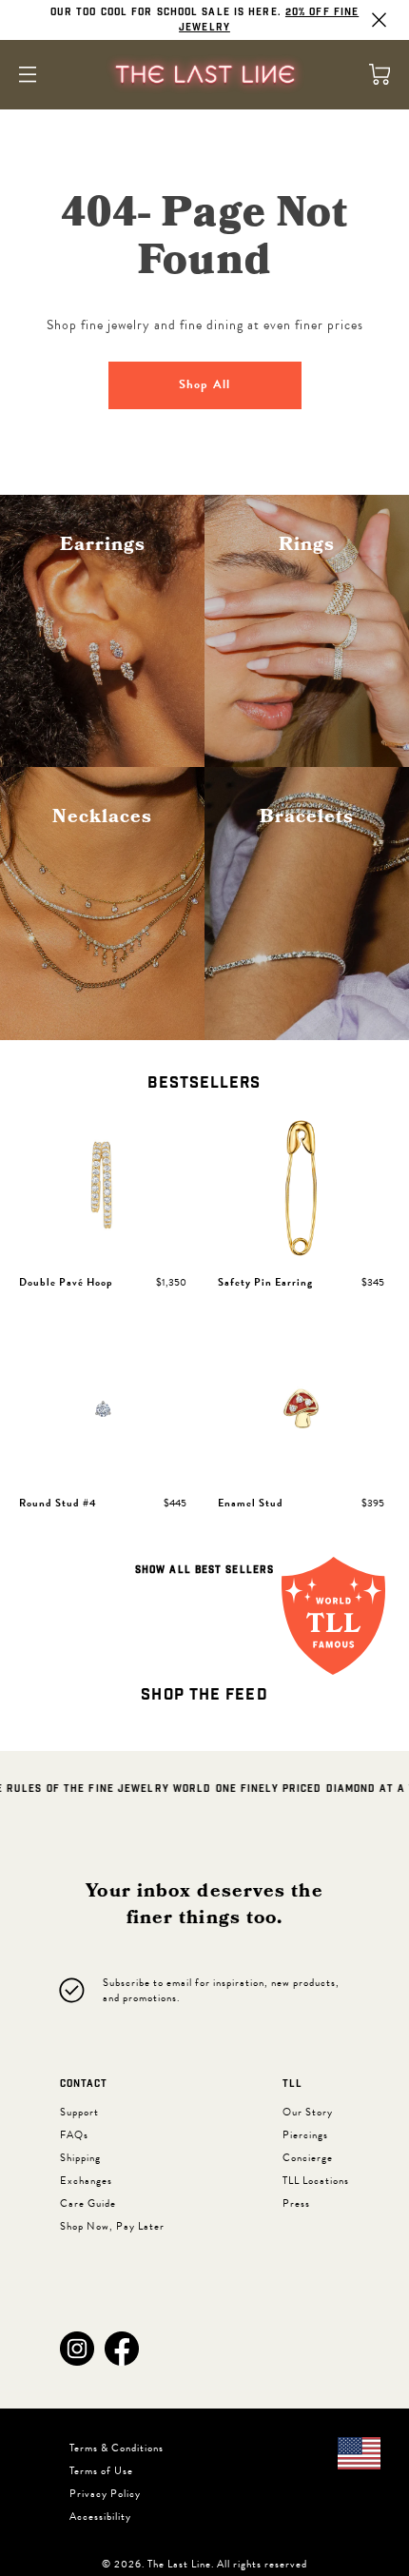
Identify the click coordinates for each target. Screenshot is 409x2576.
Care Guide (88, 2203)
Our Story (308, 2112)
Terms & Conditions (117, 2448)
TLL (292, 2084)
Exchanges (86, 2181)
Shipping (80, 2158)
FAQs (74, 2135)
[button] (77, 2349)
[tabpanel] (204, 1349)
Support (79, 2112)
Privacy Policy (105, 2494)
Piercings (305, 2135)
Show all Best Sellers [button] (204, 1570)
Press (296, 2203)
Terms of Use (101, 2471)
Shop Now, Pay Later (112, 2226)
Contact (84, 2084)
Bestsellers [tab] (204, 1083)
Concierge (308, 2158)
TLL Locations (316, 2181)
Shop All (204, 384)
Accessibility (100, 2517)
